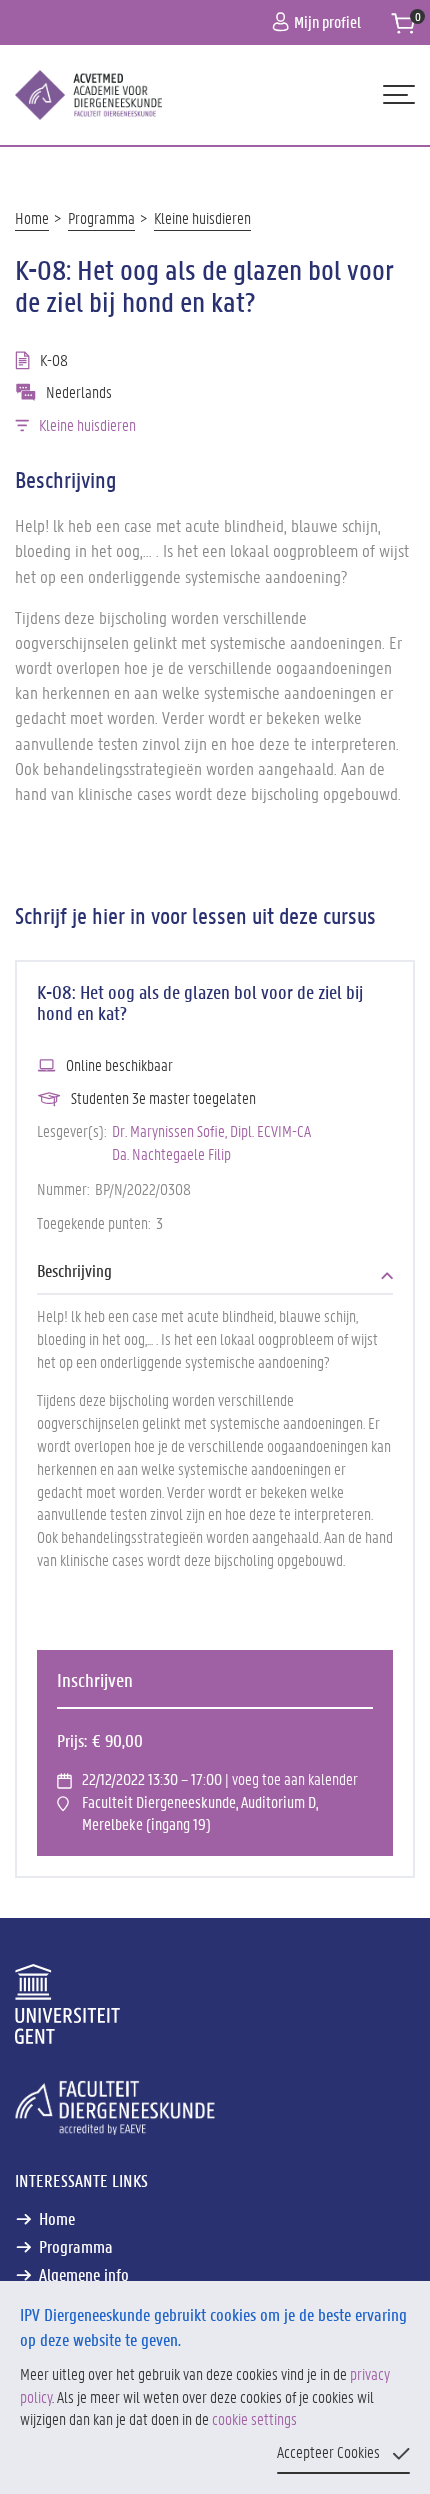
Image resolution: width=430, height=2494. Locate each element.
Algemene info (84, 2274)
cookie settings (254, 2418)
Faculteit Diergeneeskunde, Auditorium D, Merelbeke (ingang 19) (200, 1813)
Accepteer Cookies (328, 2451)
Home (32, 217)
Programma (101, 217)
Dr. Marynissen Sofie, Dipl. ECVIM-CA (211, 1130)
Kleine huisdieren (202, 217)
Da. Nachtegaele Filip (171, 1153)
